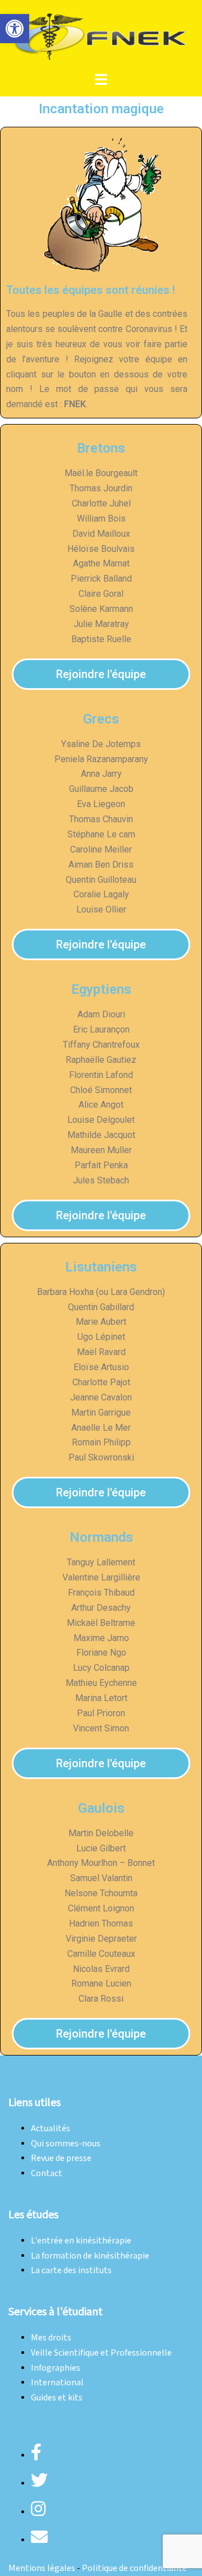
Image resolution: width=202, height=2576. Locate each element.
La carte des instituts (71, 2271)
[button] (15, 29)
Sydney (174, 2074)
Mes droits (51, 2338)
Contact (47, 2174)
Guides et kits (57, 2398)
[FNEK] (101, 36)
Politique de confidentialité (134, 2568)
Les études (33, 2215)
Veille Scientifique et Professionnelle (101, 2353)
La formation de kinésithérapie (90, 2256)
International (57, 2383)
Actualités (50, 2129)
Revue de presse (61, 2158)
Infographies (56, 2368)
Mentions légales (42, 2568)
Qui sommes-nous (66, 2144)
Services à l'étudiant (56, 2312)
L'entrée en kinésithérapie (81, 2241)
